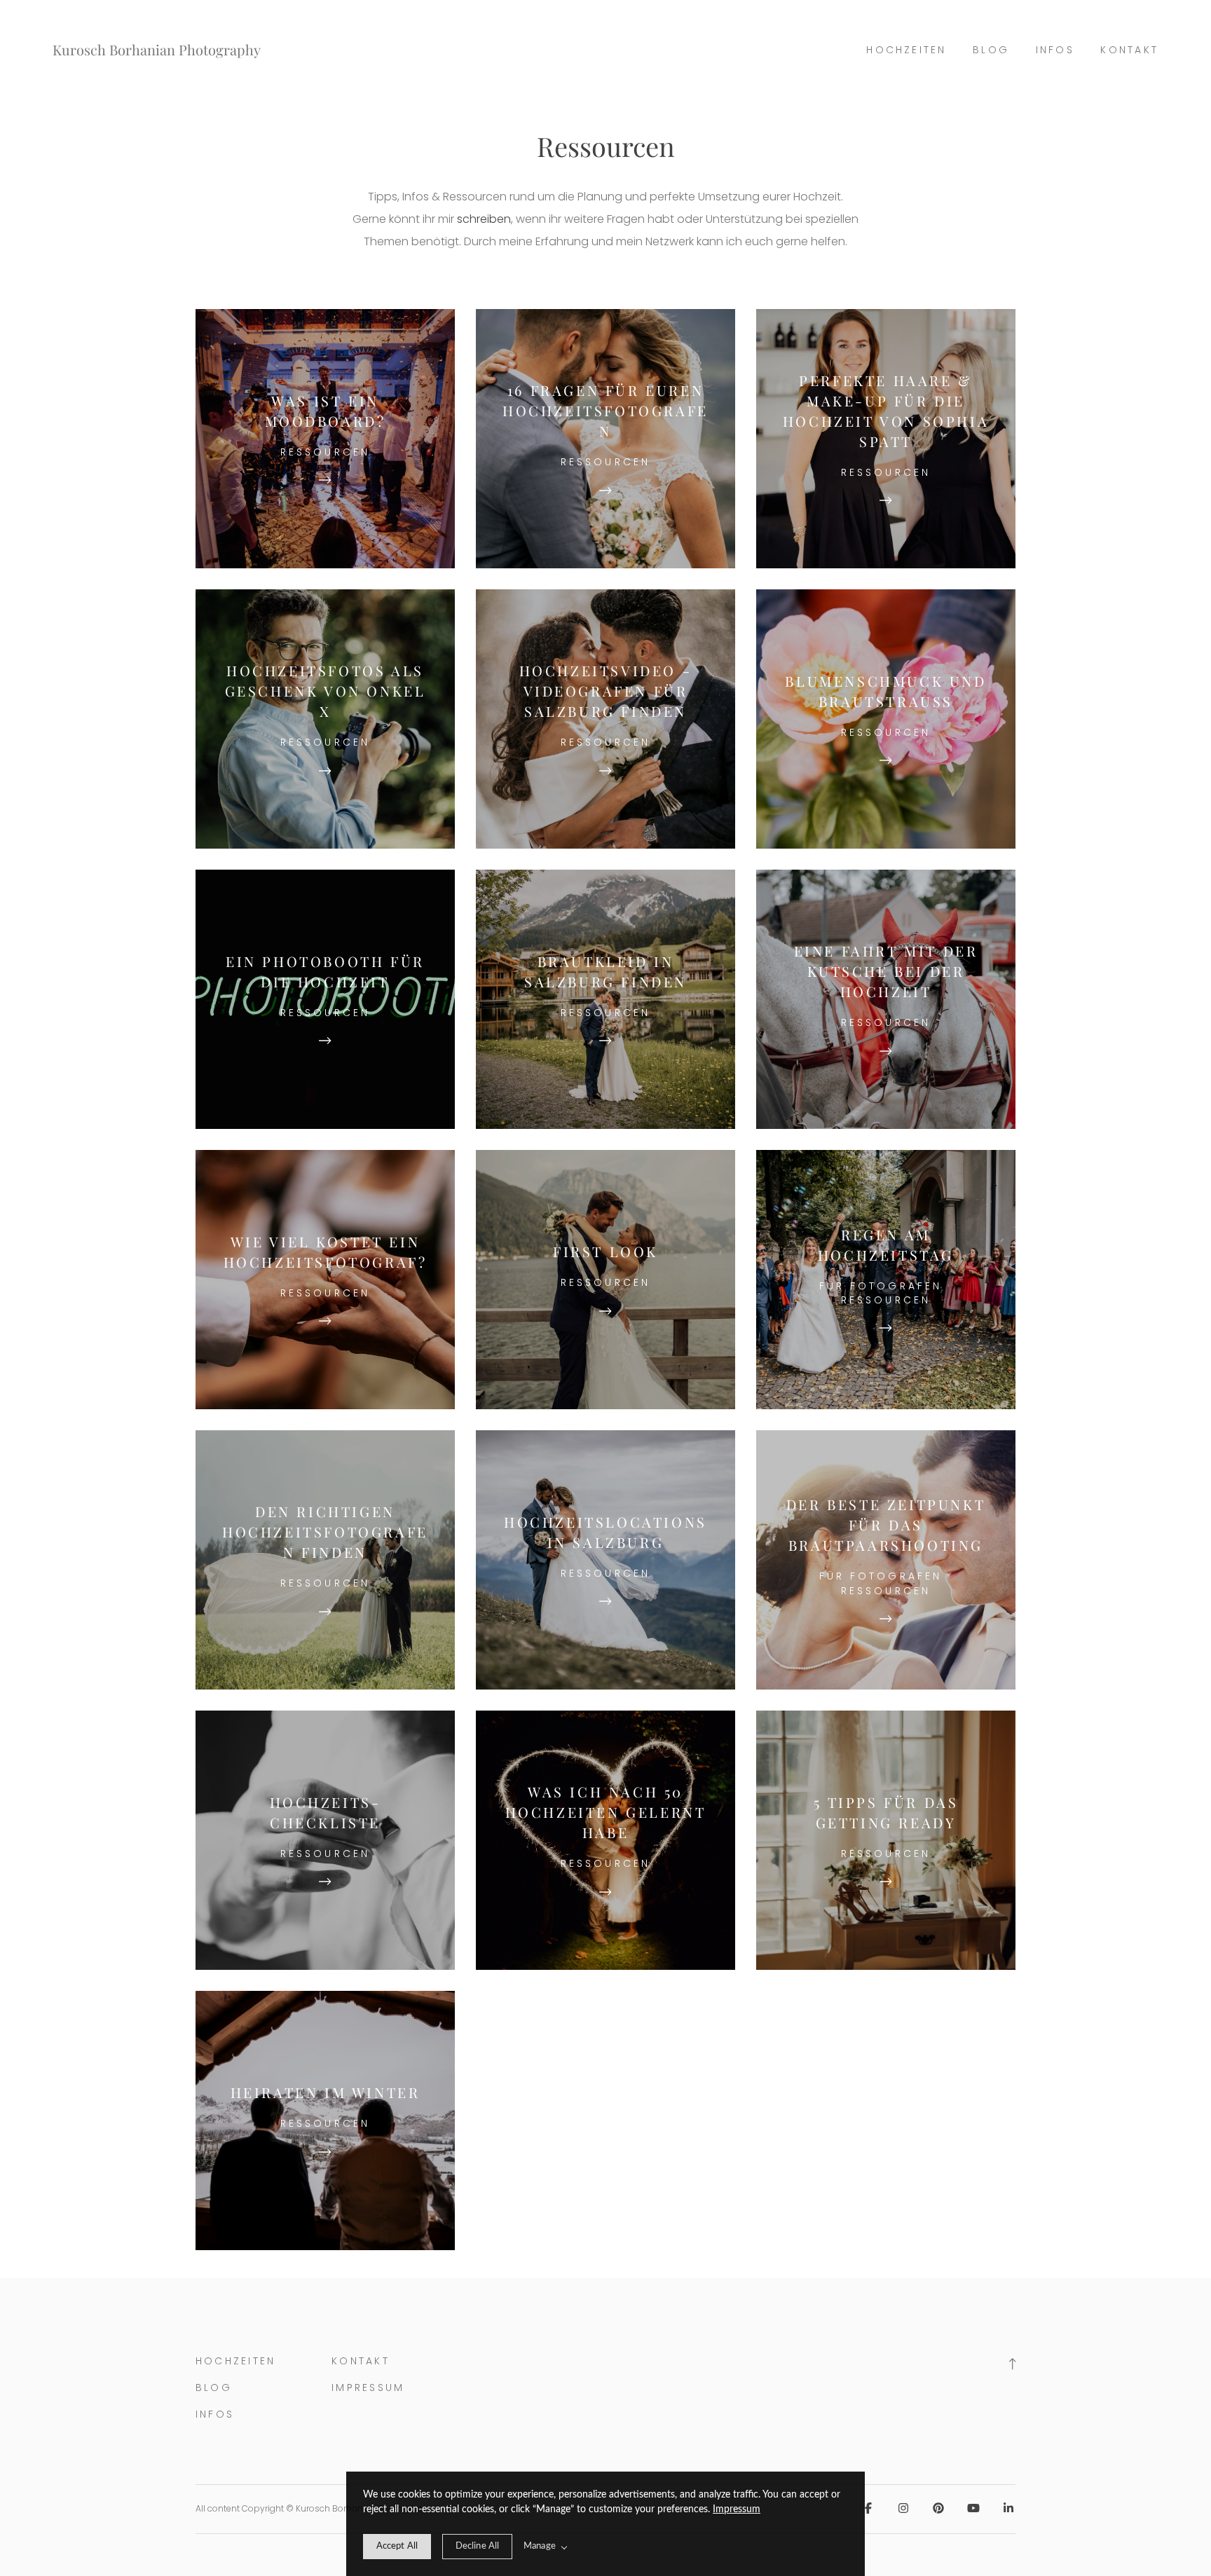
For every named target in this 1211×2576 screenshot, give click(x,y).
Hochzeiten (906, 50)
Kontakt (1129, 50)
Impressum (737, 2509)
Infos (1055, 50)
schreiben (484, 219)
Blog (991, 50)
